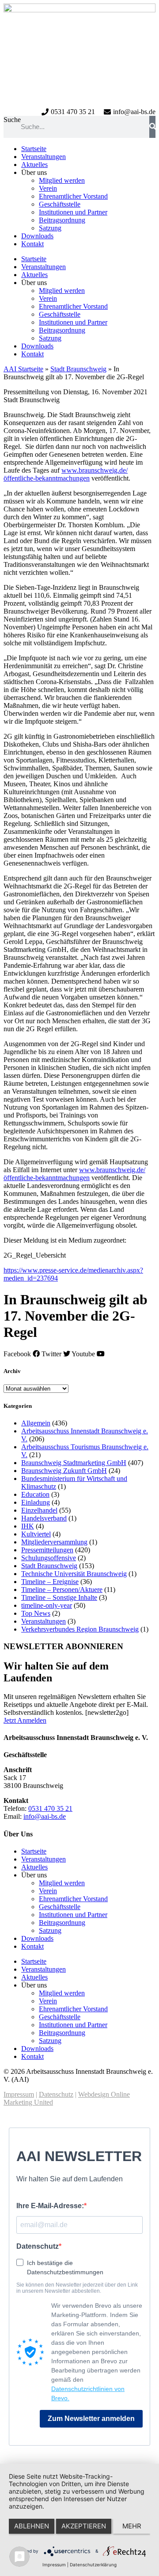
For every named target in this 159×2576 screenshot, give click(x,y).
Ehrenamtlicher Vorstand (73, 196)
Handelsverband (44, 1518)
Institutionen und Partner (73, 212)
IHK (28, 1526)
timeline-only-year (47, 1605)
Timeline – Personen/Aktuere (62, 1590)
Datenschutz (56, 2094)
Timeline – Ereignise (50, 1582)
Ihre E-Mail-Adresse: (50, 2206)
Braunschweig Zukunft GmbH (64, 1471)
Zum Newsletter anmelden (91, 2419)
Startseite (34, 149)
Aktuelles (34, 165)
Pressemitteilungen (47, 1550)
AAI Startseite (23, 369)
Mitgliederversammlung (54, 1542)
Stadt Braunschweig (78, 369)
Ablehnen (32, 2526)
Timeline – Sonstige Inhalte (59, 1597)
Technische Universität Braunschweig (74, 1574)
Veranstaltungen (44, 157)
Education (35, 1494)
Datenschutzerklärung (93, 2565)
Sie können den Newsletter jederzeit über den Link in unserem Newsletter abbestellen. (77, 2288)
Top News (36, 1613)
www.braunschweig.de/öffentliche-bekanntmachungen (66, 474)
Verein (48, 188)
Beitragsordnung (62, 220)
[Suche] (152, 127)
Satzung (50, 228)
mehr (132, 2526)
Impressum (19, 2094)
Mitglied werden (62, 180)
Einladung (36, 1502)
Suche (12, 120)
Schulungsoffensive (49, 1558)
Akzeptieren (84, 2526)
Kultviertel (36, 1534)
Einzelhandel (39, 1510)
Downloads (37, 236)
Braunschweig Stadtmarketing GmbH (74, 1463)
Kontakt (32, 244)
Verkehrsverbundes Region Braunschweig (80, 1629)
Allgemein (36, 1423)
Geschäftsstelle (60, 204)
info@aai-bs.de (45, 1816)
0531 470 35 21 (50, 1808)
